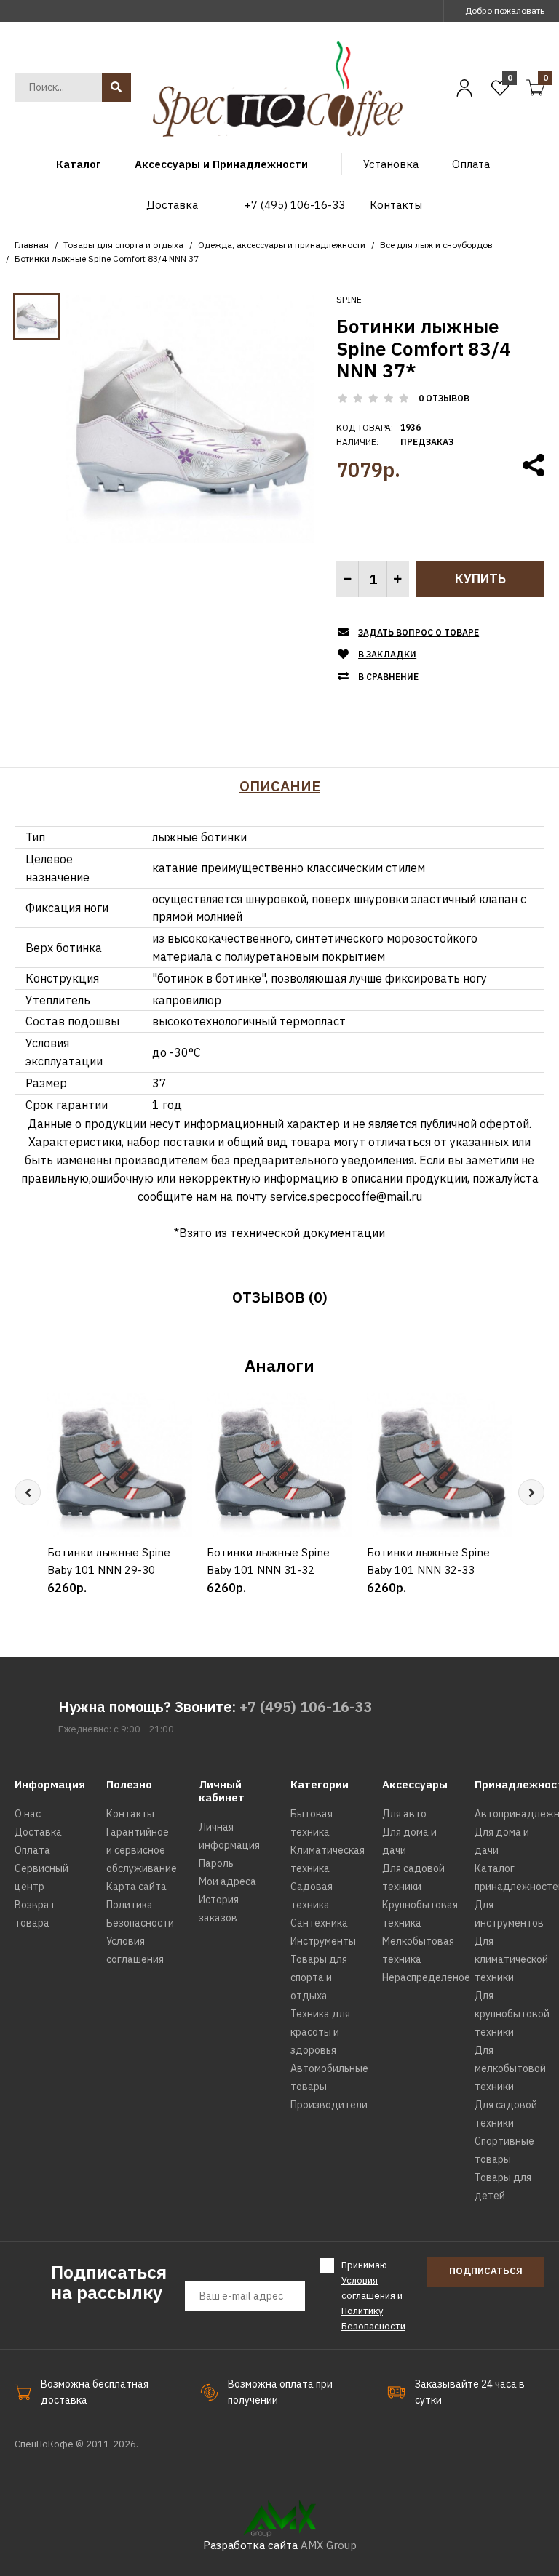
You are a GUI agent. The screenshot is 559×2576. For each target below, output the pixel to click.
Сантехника (319, 1923)
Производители (329, 2105)
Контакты (130, 1814)
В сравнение (388, 677)
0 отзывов (444, 398)
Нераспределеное (426, 1977)
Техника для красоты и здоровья (320, 2032)
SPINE (349, 299)
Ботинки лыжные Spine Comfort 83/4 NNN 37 (107, 259)
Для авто (404, 1814)
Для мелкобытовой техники (510, 2068)
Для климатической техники (511, 1959)
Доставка (38, 1832)
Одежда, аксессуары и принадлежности (282, 245)
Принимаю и (373, 2295)
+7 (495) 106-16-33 (306, 1707)
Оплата (32, 1850)
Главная (32, 245)
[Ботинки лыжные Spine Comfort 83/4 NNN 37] (190, 418)
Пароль (216, 1863)
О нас (28, 1814)
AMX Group (329, 2545)
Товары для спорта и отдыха (123, 245)
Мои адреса (227, 1881)
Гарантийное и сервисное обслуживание (142, 1850)
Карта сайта (136, 1887)
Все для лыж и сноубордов (436, 245)
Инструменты (323, 1941)
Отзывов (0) (280, 1297)
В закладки (387, 654)
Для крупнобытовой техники (512, 2014)
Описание (280, 786)
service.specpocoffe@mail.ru (346, 1196)
